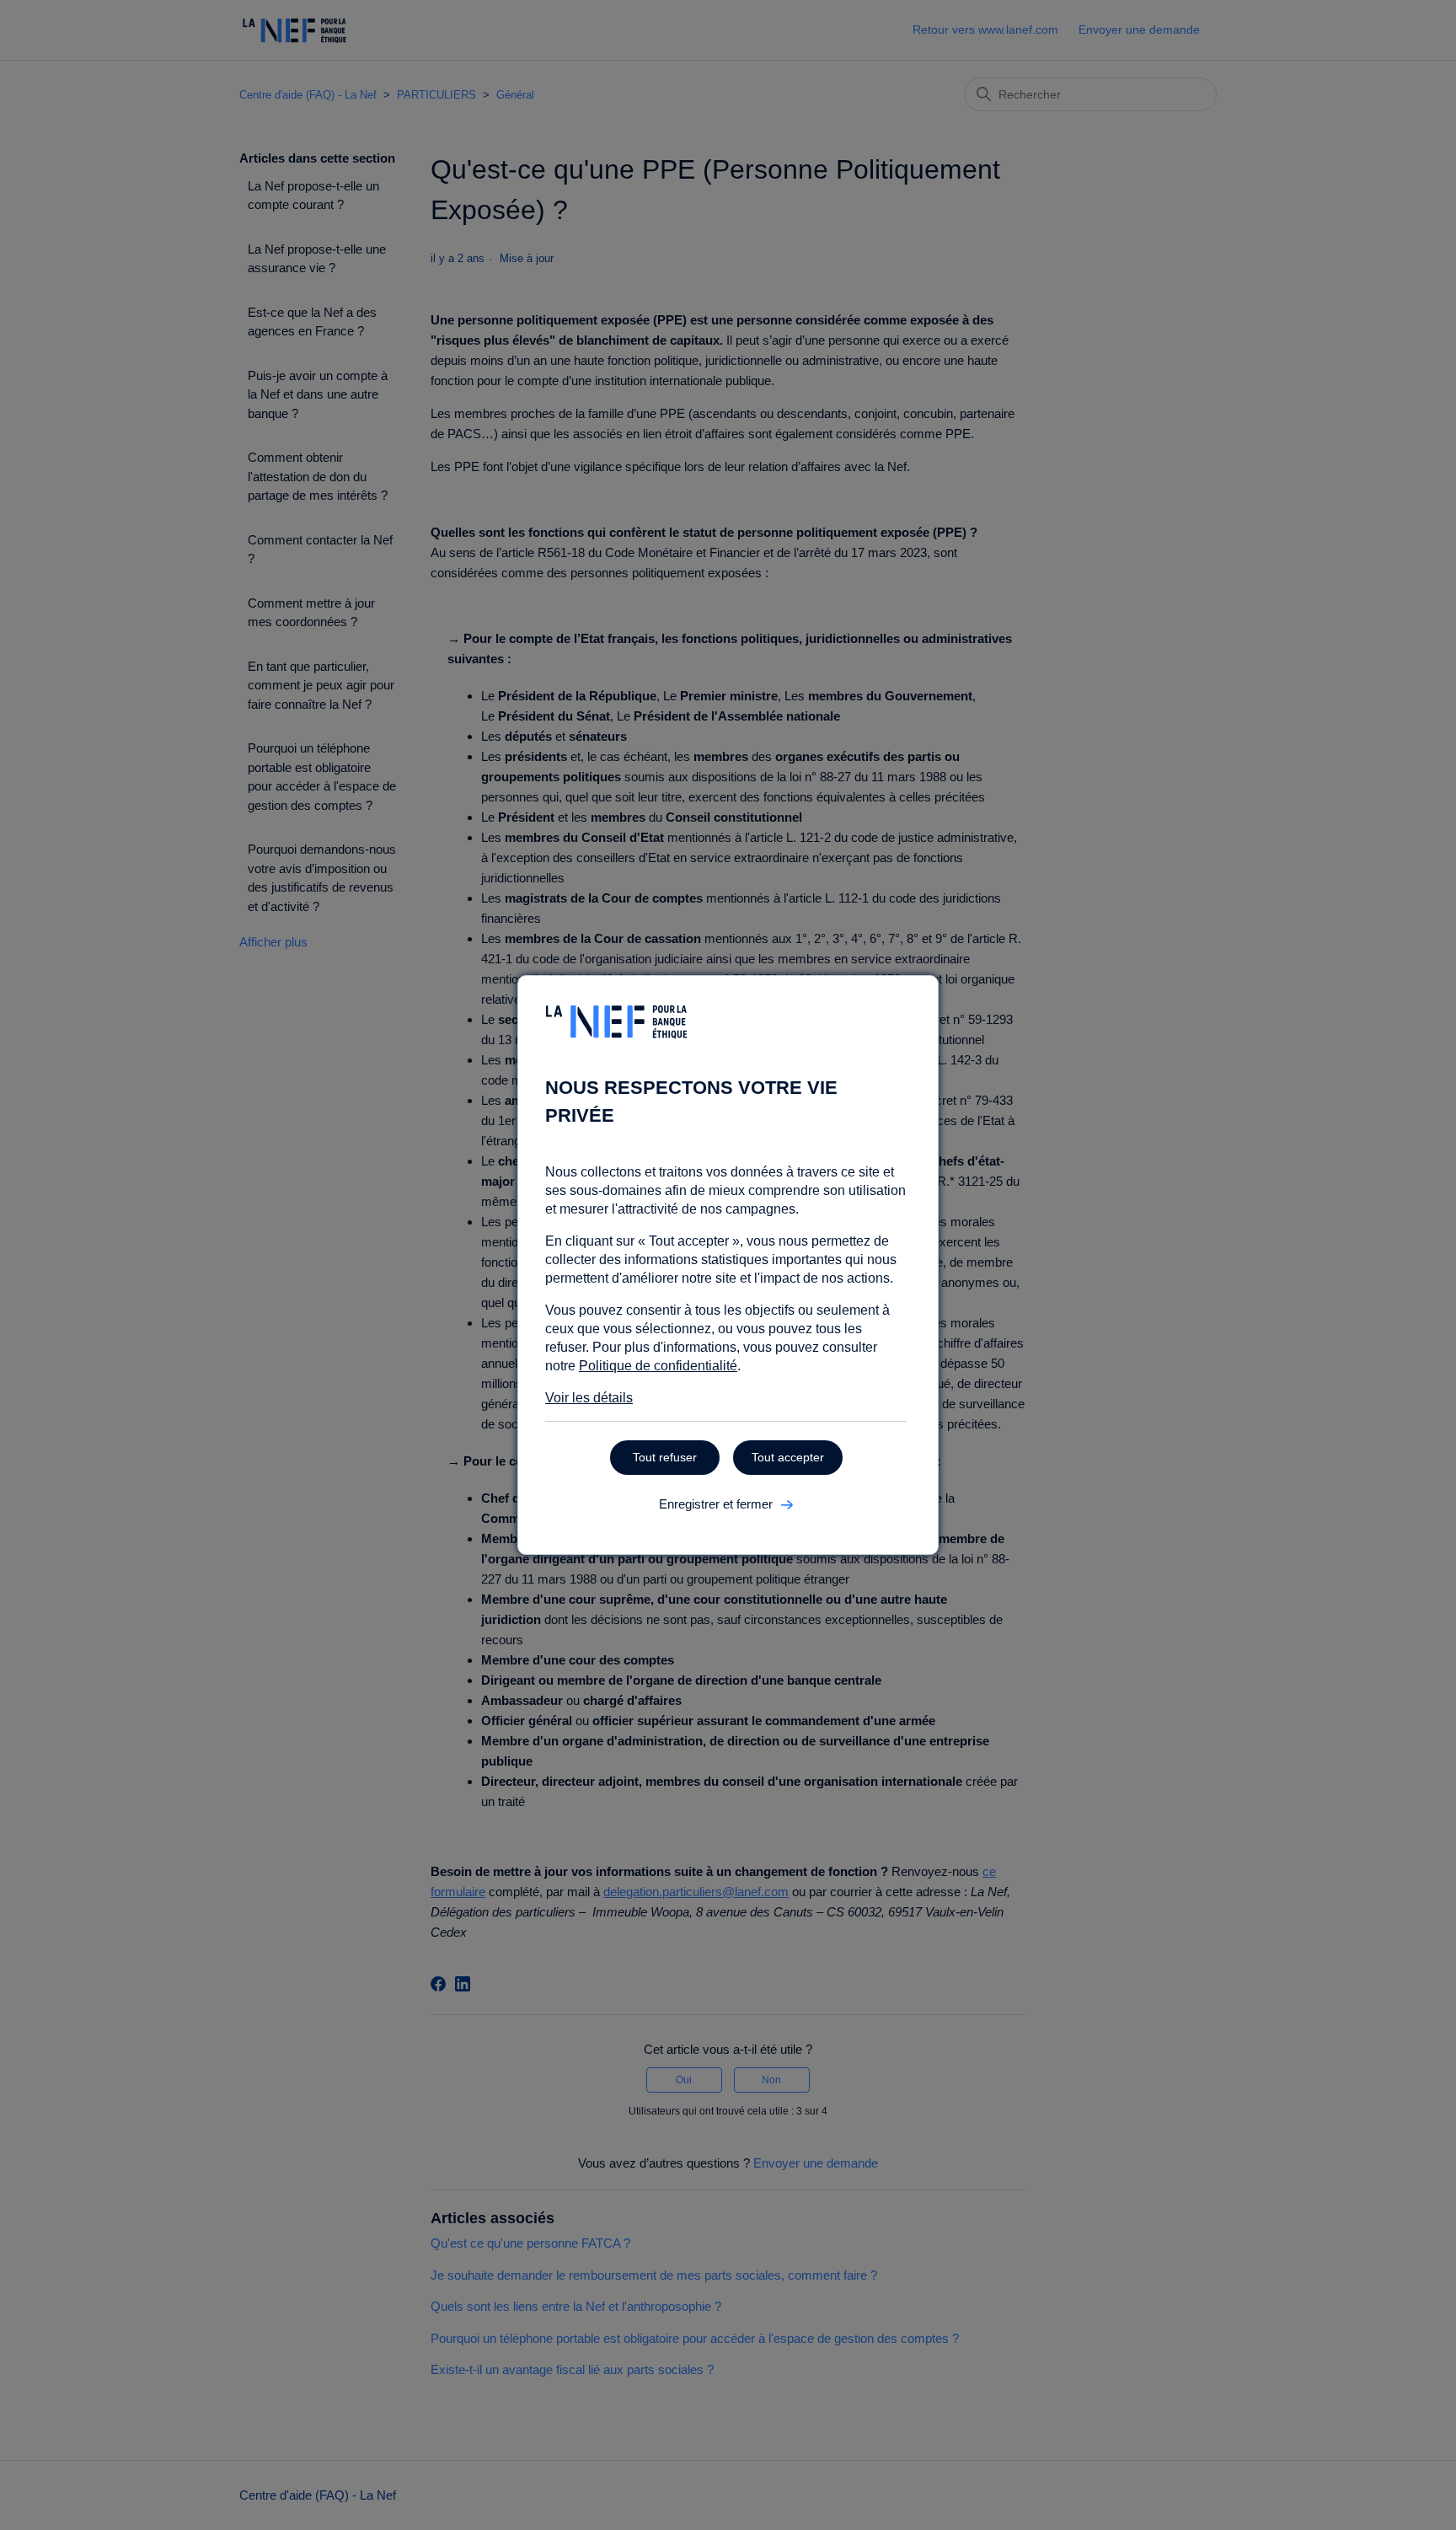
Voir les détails (589, 1398)
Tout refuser (665, 1457)
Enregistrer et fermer (716, 1504)
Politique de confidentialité (658, 1366)
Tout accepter (788, 1457)
